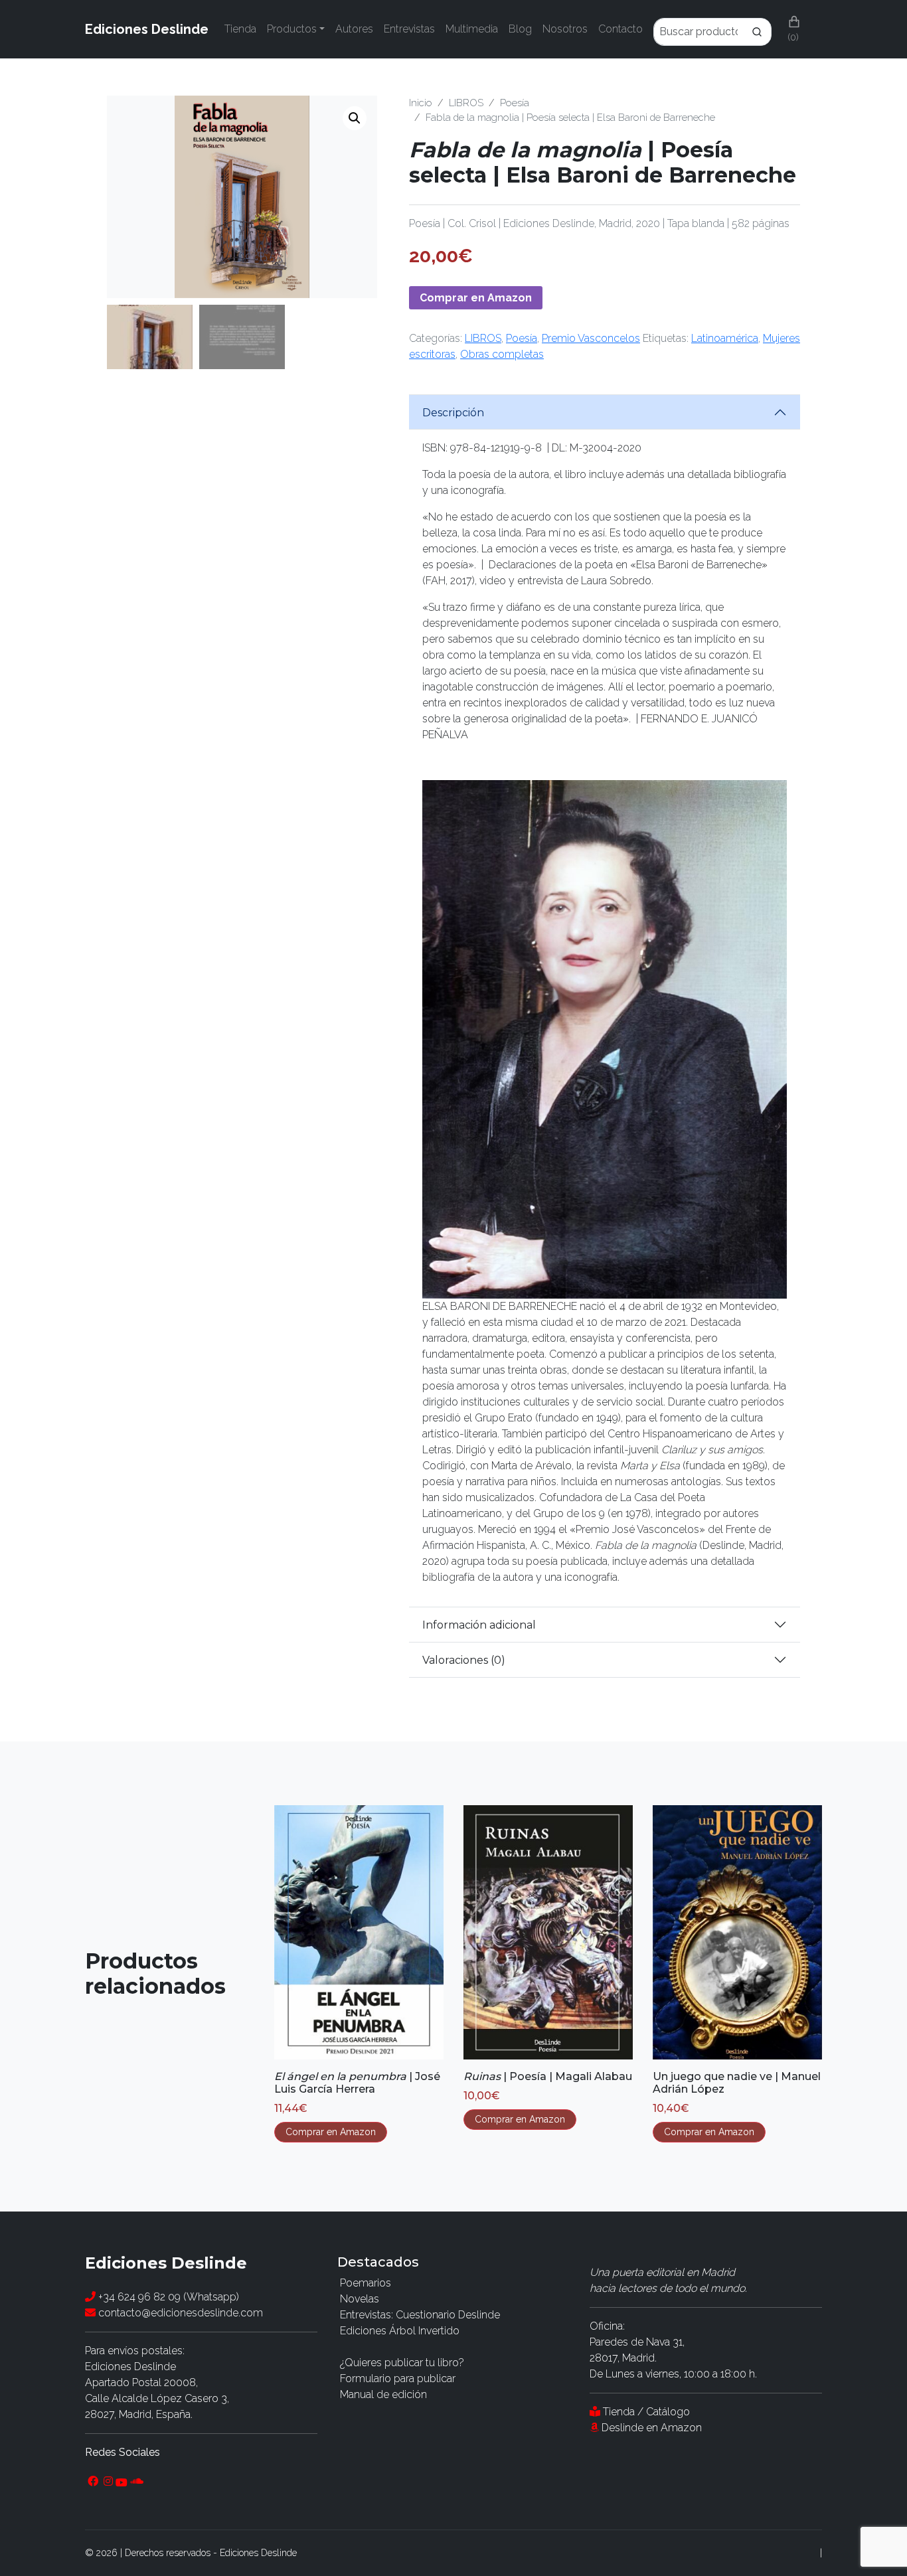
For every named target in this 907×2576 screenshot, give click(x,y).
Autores (354, 29)
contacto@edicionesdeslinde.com (179, 2313)
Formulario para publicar (398, 2378)
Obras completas (502, 354)
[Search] (712, 29)
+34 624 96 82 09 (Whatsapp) (167, 2297)
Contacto (620, 29)
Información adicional (479, 1625)
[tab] (605, 412)
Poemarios (366, 2283)
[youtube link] (122, 2482)
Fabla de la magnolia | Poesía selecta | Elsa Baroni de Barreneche (570, 117)
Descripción (453, 413)
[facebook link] (93, 2482)
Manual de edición (383, 2394)
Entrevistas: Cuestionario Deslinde (420, 2315)
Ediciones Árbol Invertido (400, 2331)
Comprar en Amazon (476, 298)
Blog (520, 29)
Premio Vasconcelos (591, 338)
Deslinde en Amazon (652, 2428)
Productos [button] (292, 29)
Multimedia (472, 29)
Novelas (360, 2299)
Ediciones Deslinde (147, 29)
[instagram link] (108, 2482)
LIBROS (466, 103)
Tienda (240, 29)
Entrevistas (409, 29)
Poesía (515, 103)
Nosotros (565, 29)
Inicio (421, 103)
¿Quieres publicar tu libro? (402, 2363)
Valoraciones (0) (464, 1660)
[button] (355, 118)
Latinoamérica (725, 338)
